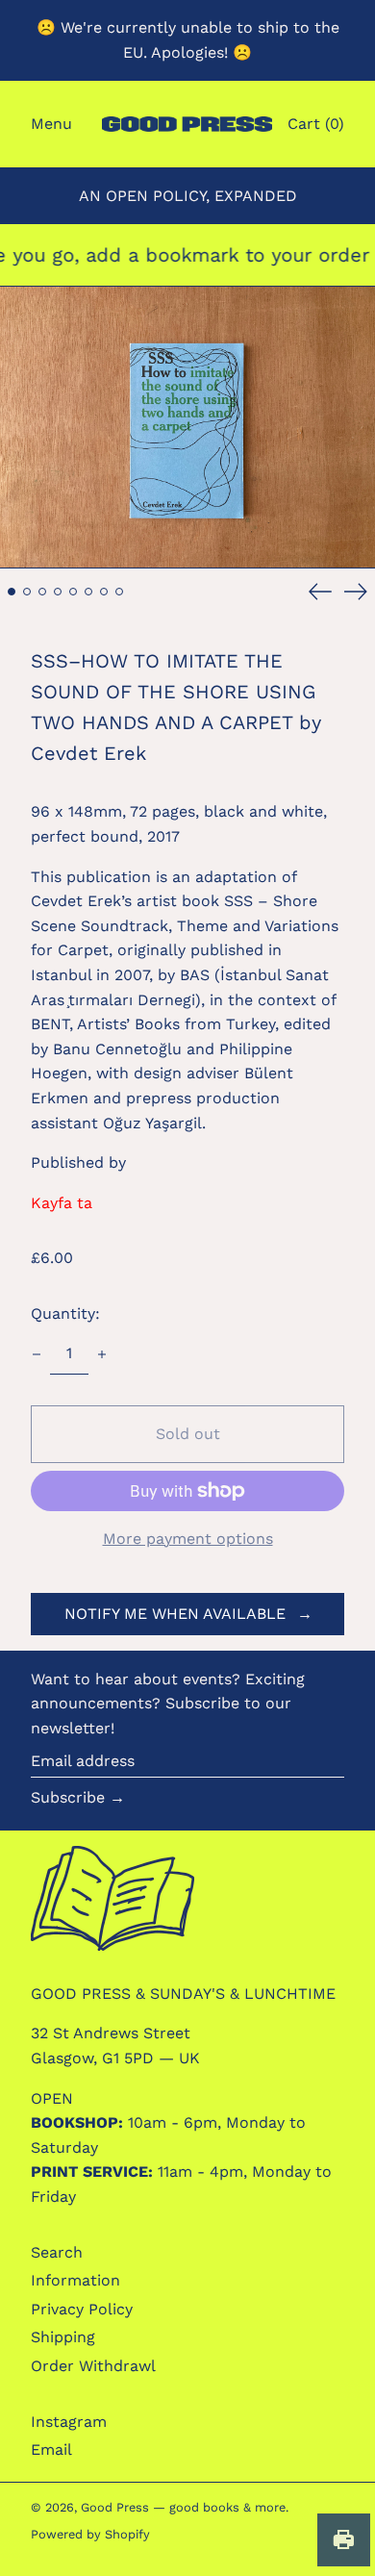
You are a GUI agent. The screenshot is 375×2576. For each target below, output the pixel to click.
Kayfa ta (62, 1203)
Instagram (69, 2422)
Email (51, 2450)
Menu (51, 124)
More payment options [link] (188, 1539)
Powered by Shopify (90, 2534)
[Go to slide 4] (58, 592)
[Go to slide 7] (104, 592)
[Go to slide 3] (42, 592)
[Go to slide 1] (12, 592)
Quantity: (65, 1313)
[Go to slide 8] (119, 592)
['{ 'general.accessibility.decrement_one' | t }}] (37, 1354)
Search (57, 2252)
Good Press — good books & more (183, 2507)
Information (75, 2280)
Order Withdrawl (93, 2366)
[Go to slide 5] (73, 592)
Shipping (63, 2337)
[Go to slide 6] (88, 592)
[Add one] (102, 1354)
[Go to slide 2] (27, 592)
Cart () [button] (316, 124)
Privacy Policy (82, 2309)
